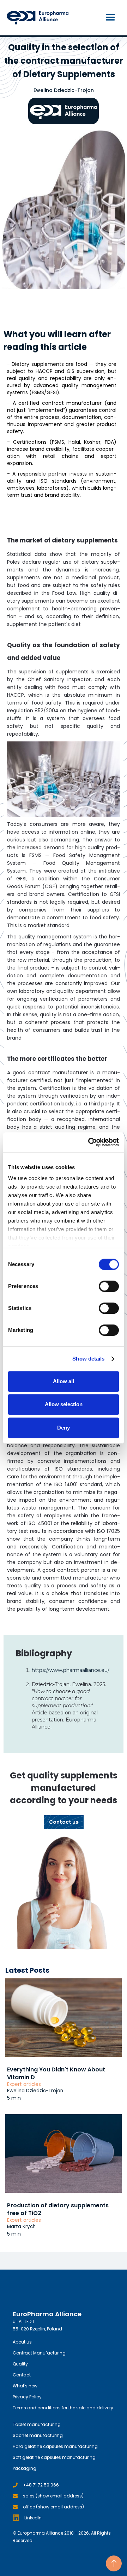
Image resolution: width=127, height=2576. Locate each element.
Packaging (25, 2468)
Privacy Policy (27, 2397)
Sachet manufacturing (38, 2435)
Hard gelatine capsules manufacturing (55, 2446)
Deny (64, 1428)
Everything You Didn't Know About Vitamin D (56, 2073)
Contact (22, 2375)
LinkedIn (33, 2518)
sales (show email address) (53, 2496)
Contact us (64, 1822)
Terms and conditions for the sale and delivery (63, 2408)
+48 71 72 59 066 (41, 2485)
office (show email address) (53, 2507)
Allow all (64, 1381)
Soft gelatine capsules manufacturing (54, 2457)
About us (22, 2342)
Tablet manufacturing (37, 2424)
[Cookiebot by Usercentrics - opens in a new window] (90, 1142)
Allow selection (64, 1404)
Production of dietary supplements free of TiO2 (58, 2209)
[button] (110, 18)
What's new (25, 2386)
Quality (20, 2364)
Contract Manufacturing (39, 2353)
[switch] (109, 1286)
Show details (88, 1359)
